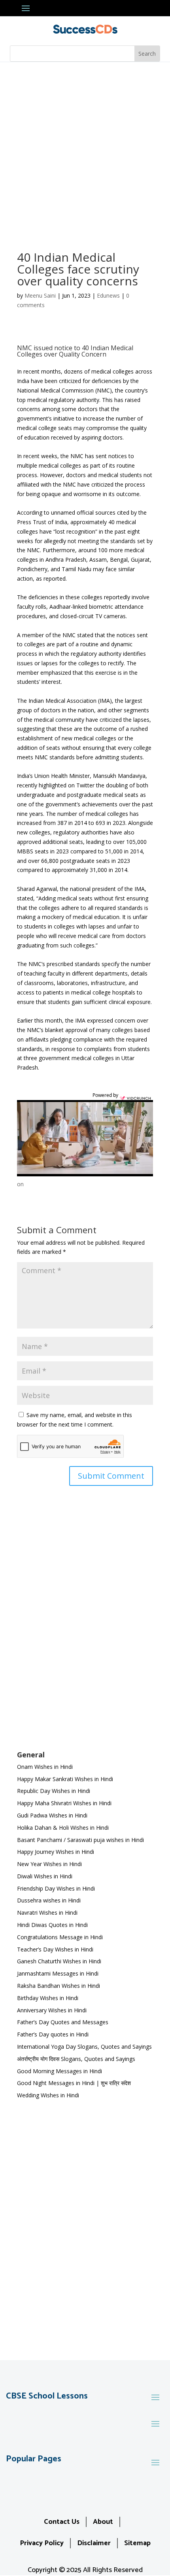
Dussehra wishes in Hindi (49, 1900)
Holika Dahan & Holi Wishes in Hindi (63, 1828)
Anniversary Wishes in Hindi (52, 2010)
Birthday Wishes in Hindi (48, 1998)
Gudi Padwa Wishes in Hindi (52, 1815)
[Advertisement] (85, 151)
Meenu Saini (40, 295)
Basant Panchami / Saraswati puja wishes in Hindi (80, 1840)
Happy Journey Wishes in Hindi (56, 1852)
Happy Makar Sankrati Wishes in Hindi (65, 1779)
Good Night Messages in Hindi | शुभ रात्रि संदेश (74, 2083)
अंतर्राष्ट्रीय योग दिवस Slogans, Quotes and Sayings (76, 2059)
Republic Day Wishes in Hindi (54, 1791)
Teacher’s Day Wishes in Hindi (55, 1949)
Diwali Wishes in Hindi (45, 1876)
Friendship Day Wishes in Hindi (56, 1888)
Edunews (108, 295)
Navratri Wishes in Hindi (47, 1913)
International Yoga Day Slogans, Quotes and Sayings (84, 2047)
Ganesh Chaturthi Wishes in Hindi (59, 1961)
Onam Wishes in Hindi (45, 1767)
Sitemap (137, 2543)
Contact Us (62, 2522)
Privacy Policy (42, 2543)
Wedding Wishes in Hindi (48, 2095)
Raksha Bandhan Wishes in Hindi (59, 1986)
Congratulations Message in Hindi (60, 1937)
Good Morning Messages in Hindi (59, 2071)
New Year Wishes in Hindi (49, 1864)
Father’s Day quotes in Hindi (53, 2034)
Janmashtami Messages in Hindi (58, 1973)
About (103, 2522)
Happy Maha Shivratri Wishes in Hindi (64, 1803)
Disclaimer (94, 2543)
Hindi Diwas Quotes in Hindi (53, 1925)
